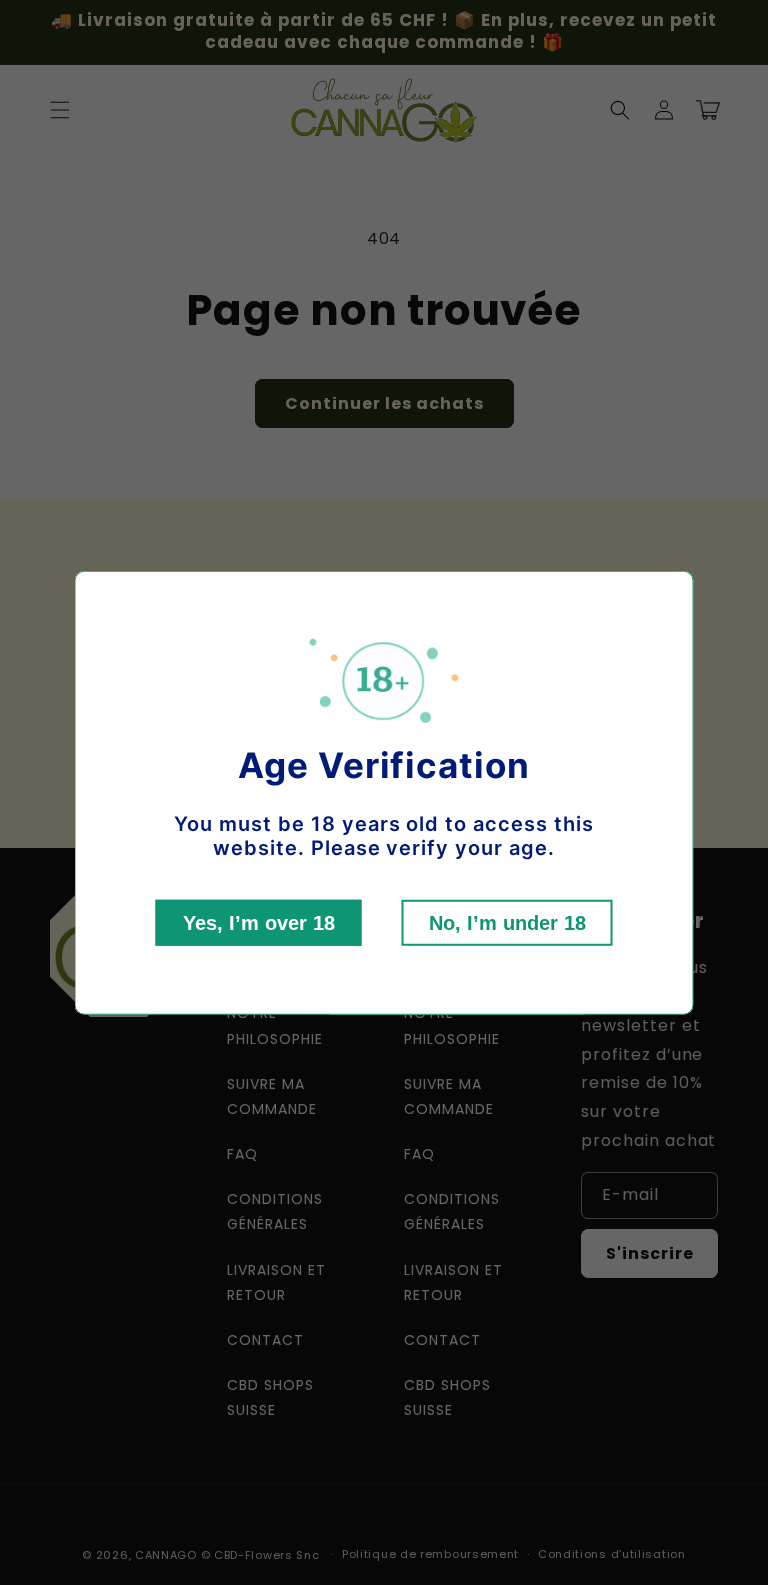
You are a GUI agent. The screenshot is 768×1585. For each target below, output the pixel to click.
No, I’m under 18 (507, 923)
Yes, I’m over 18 (259, 923)
